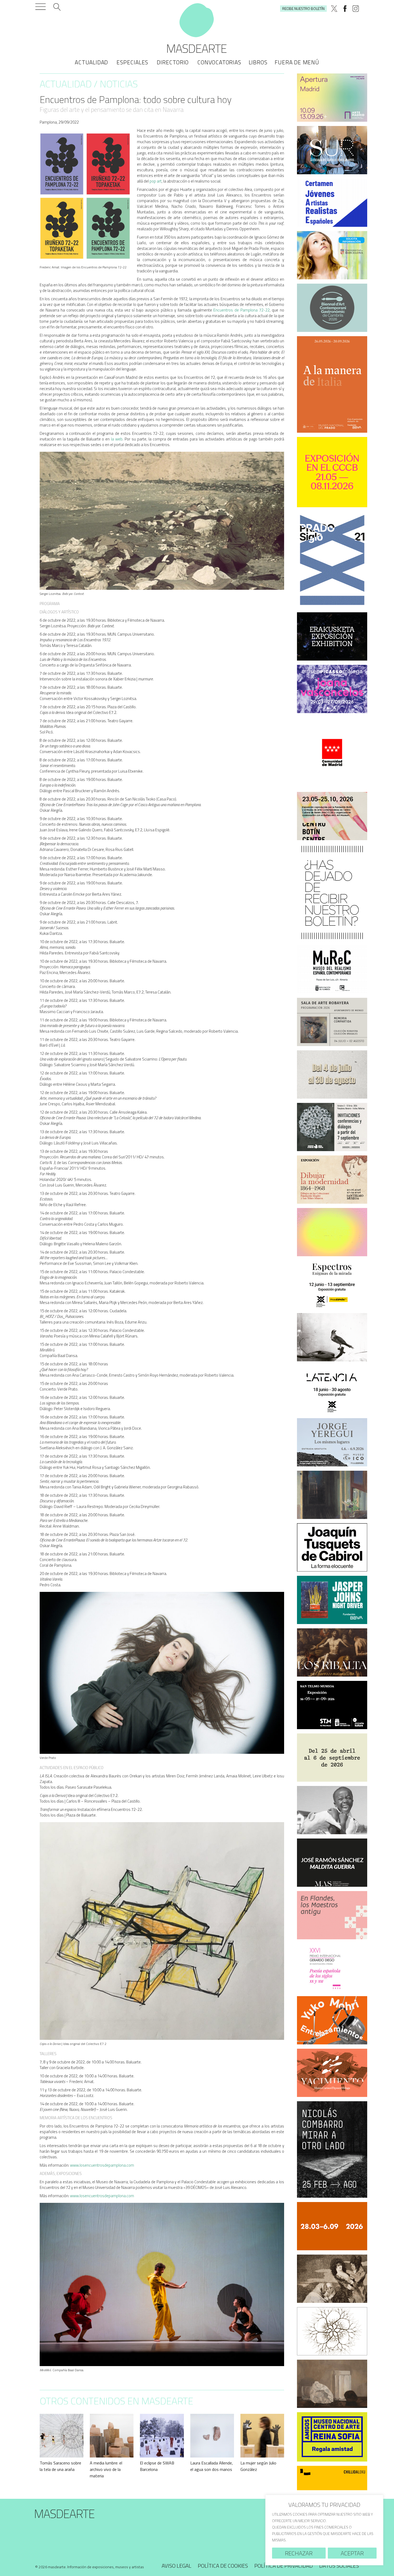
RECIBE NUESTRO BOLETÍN (303, 8)
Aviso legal (176, 2566)
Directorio (173, 62)
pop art (156, 181)
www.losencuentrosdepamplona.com (102, 2165)
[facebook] (345, 9)
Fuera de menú (297, 62)
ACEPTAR (352, 2553)
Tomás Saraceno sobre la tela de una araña (60, 2466)
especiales (132, 62)
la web (117, 439)
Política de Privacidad (284, 2566)
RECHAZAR (299, 2553)
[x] (334, 9)
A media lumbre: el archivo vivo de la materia (106, 2469)
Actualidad (91, 62)
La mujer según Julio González (258, 2466)
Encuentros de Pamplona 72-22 (241, 310)
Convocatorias (219, 62)
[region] (324, 2530)
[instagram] (356, 9)
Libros (258, 62)
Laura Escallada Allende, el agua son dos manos (212, 2466)
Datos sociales (339, 2566)
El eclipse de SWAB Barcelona (157, 2466)
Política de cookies (223, 2566)
